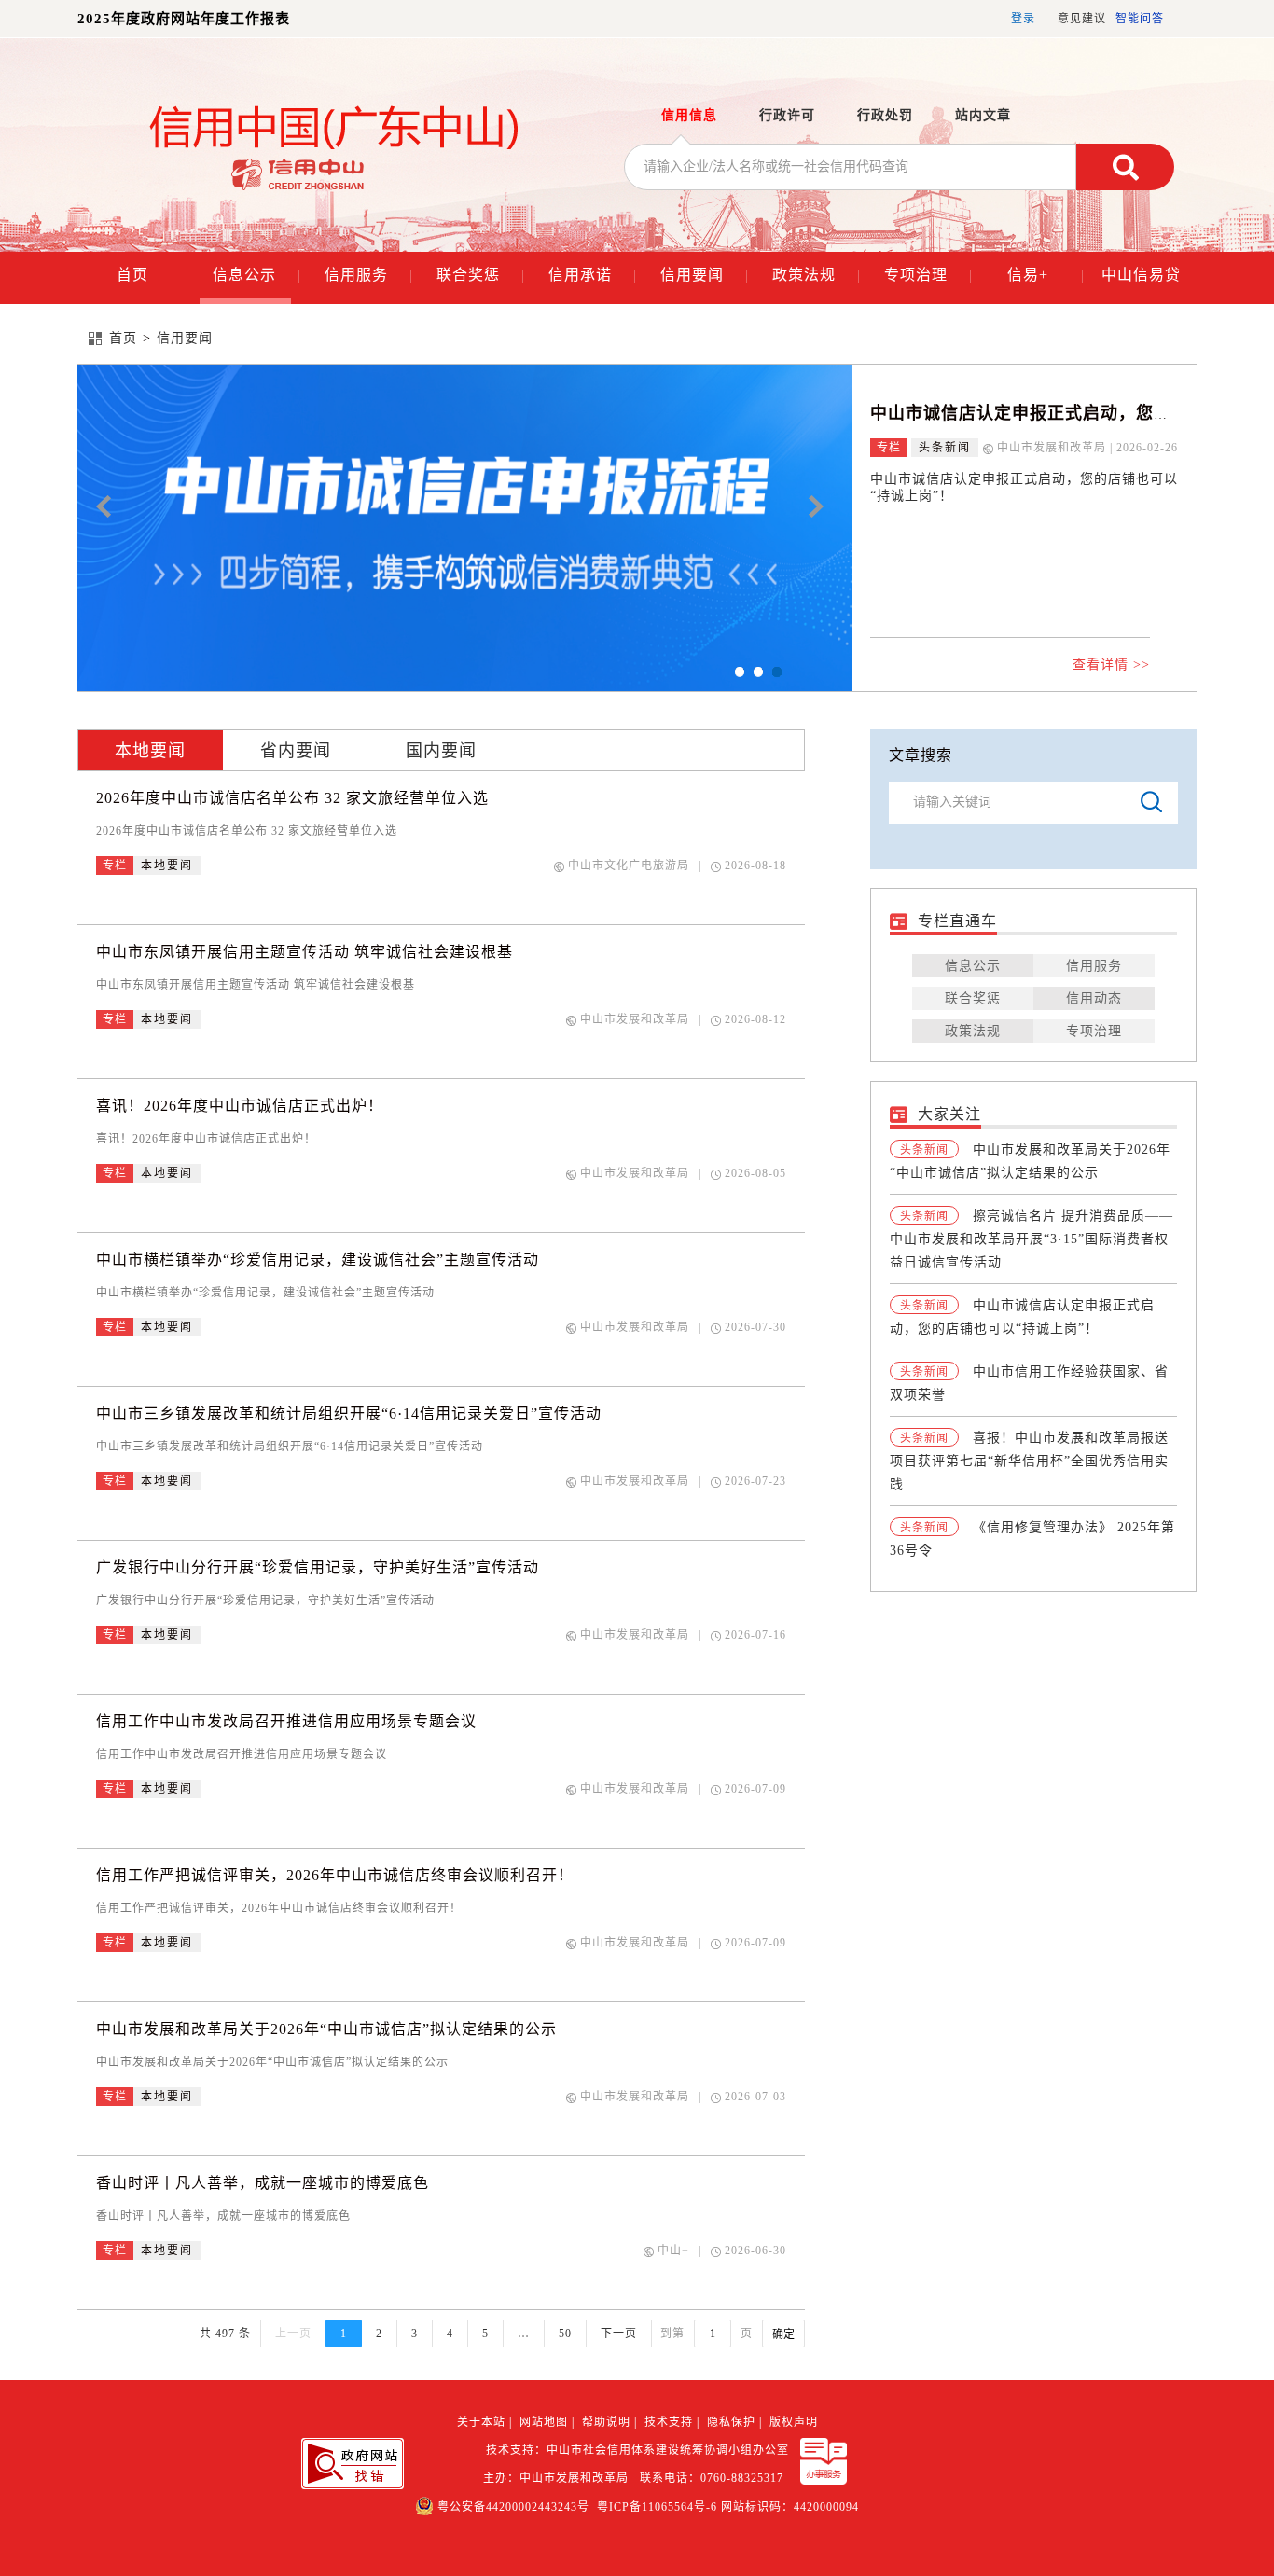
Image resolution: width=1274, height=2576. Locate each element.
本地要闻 (150, 751)
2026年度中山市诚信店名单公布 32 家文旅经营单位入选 (292, 798)
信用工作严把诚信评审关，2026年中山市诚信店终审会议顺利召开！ (335, 1875)
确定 (783, 2334)
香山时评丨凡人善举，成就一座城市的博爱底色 (263, 2183)
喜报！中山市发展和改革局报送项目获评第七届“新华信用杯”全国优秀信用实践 (1029, 1461)
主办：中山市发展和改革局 (560, 2478)
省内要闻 (296, 751)
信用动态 (1094, 998)
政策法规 (816, 275)
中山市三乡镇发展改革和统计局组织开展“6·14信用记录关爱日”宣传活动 (349, 1413)
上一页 (293, 2334)
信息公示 (256, 275)
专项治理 (928, 275)
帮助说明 (606, 2422)
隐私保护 (731, 2422)
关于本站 (481, 2422)
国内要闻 (441, 751)
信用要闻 (704, 275)
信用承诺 (592, 275)
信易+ (1046, 275)
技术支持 (669, 2422)
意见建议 (1082, 19)
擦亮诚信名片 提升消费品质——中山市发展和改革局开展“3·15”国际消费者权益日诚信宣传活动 (1032, 1239)
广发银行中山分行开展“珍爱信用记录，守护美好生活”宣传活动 (318, 1567)
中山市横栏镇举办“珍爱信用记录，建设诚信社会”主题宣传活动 (318, 1260)
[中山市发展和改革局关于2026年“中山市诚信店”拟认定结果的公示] (464, 528)
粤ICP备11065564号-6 (657, 2507)
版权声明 (794, 2422)
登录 (1023, 19)
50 (565, 2334)
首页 (152, 275)
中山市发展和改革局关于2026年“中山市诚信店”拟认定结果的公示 (326, 2029)
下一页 (619, 2334)
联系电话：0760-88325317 (715, 2478)
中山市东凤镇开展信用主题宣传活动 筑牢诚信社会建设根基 (305, 952)
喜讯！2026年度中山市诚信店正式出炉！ (240, 1106)
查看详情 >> (1111, 665)
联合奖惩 (480, 275)
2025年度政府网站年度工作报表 (184, 19)
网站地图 (544, 2422)
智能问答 (1140, 19)
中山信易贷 (1141, 275)
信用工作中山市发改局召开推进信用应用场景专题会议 (286, 1721)
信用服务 (368, 275)
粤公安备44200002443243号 (513, 2507)
